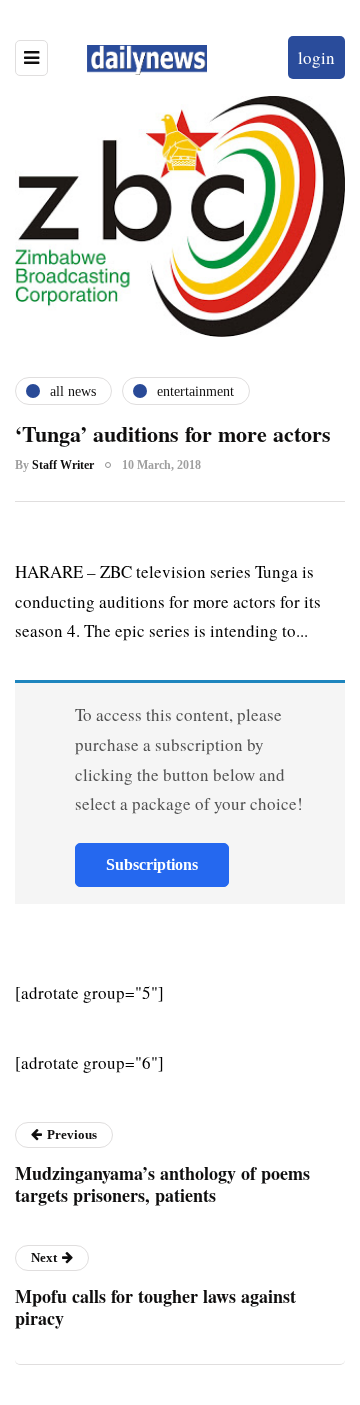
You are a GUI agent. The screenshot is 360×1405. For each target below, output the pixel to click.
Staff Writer (63, 465)
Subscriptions (152, 864)
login (316, 57)
